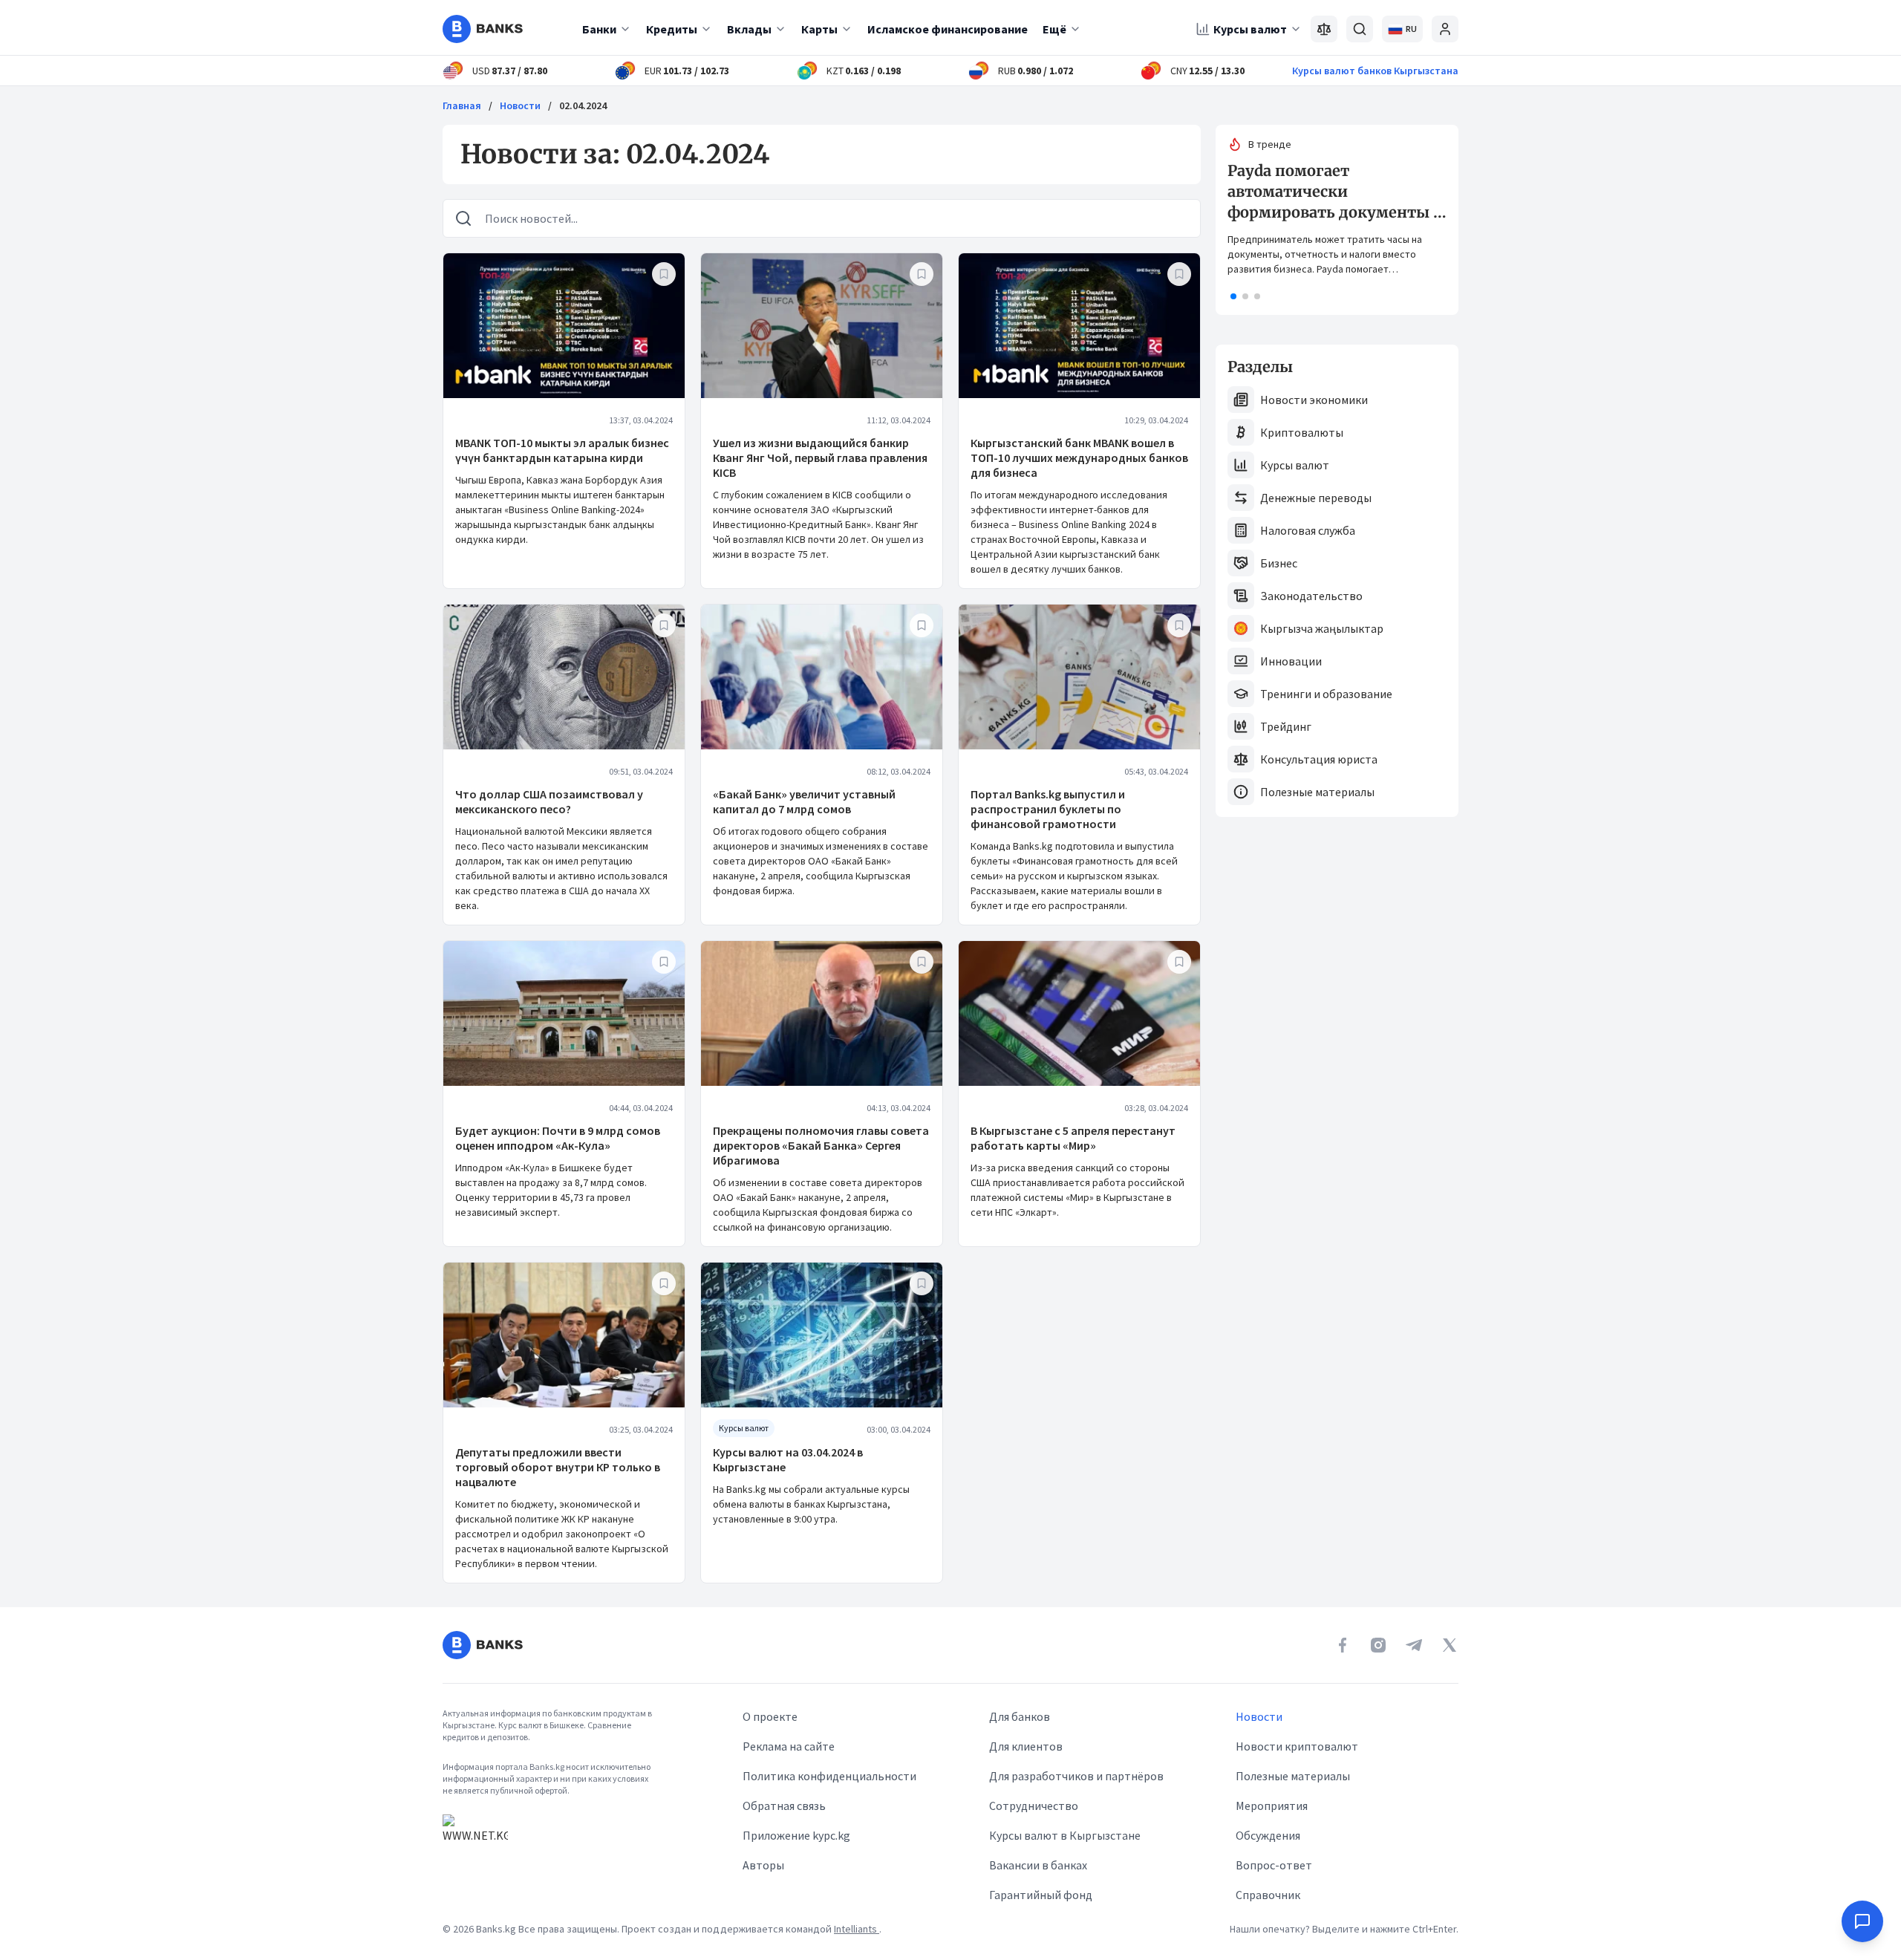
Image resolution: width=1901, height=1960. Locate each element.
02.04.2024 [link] (583, 105)
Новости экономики (1314, 400)
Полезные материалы (1317, 792)
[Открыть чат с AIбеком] (1862, 1921)
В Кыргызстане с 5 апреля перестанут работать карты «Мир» (1073, 1138)
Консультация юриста (1319, 759)
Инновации (1291, 661)
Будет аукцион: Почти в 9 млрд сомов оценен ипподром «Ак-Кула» (558, 1138)
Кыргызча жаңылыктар (1322, 628)
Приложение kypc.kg (796, 1835)
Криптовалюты (1302, 432)
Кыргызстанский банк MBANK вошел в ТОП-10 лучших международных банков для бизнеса (1079, 458)
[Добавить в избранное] (664, 274)
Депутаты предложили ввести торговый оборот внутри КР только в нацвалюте (558, 1467)
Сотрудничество (1034, 1806)
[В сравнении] (1324, 29)
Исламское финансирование (948, 29)
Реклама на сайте (789, 1746)
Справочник (1268, 1895)
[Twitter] (1450, 1645)
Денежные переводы (1316, 498)
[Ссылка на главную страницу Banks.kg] (483, 29)
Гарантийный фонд (1041, 1895)
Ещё (1054, 29)
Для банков (1020, 1716)
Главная (462, 105)
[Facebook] (1343, 1645)
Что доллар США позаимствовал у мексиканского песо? (549, 801)
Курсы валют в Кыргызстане (1065, 1835)
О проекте (770, 1716)
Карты (819, 29)
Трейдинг (1286, 726)
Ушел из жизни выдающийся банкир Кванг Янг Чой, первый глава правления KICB (820, 458)
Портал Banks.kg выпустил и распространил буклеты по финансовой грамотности (1048, 809)
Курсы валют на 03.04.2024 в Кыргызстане (788, 1459)
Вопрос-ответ (1274, 1865)
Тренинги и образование (1326, 694)
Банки (599, 29)
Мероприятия (1272, 1806)
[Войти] (1445, 29)
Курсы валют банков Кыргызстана (1375, 71)
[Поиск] (1360, 29)
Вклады (749, 29)
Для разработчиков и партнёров (1076, 1776)
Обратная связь (784, 1806)
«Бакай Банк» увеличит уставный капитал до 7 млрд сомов (804, 801)
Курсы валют (1250, 29)
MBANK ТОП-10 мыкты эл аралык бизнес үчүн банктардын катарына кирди (562, 450)
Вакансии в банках (1038, 1865)
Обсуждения (1268, 1835)
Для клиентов (1026, 1746)
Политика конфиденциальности (829, 1776)
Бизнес (1279, 563)
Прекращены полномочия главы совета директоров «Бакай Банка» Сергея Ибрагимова (821, 1145)
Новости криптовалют (1297, 1746)
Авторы (763, 1865)
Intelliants (857, 1929)
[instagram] (1378, 1645)
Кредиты (672, 29)
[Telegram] (1414, 1645)
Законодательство (1311, 596)
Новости (520, 105)
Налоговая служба (1308, 530)
